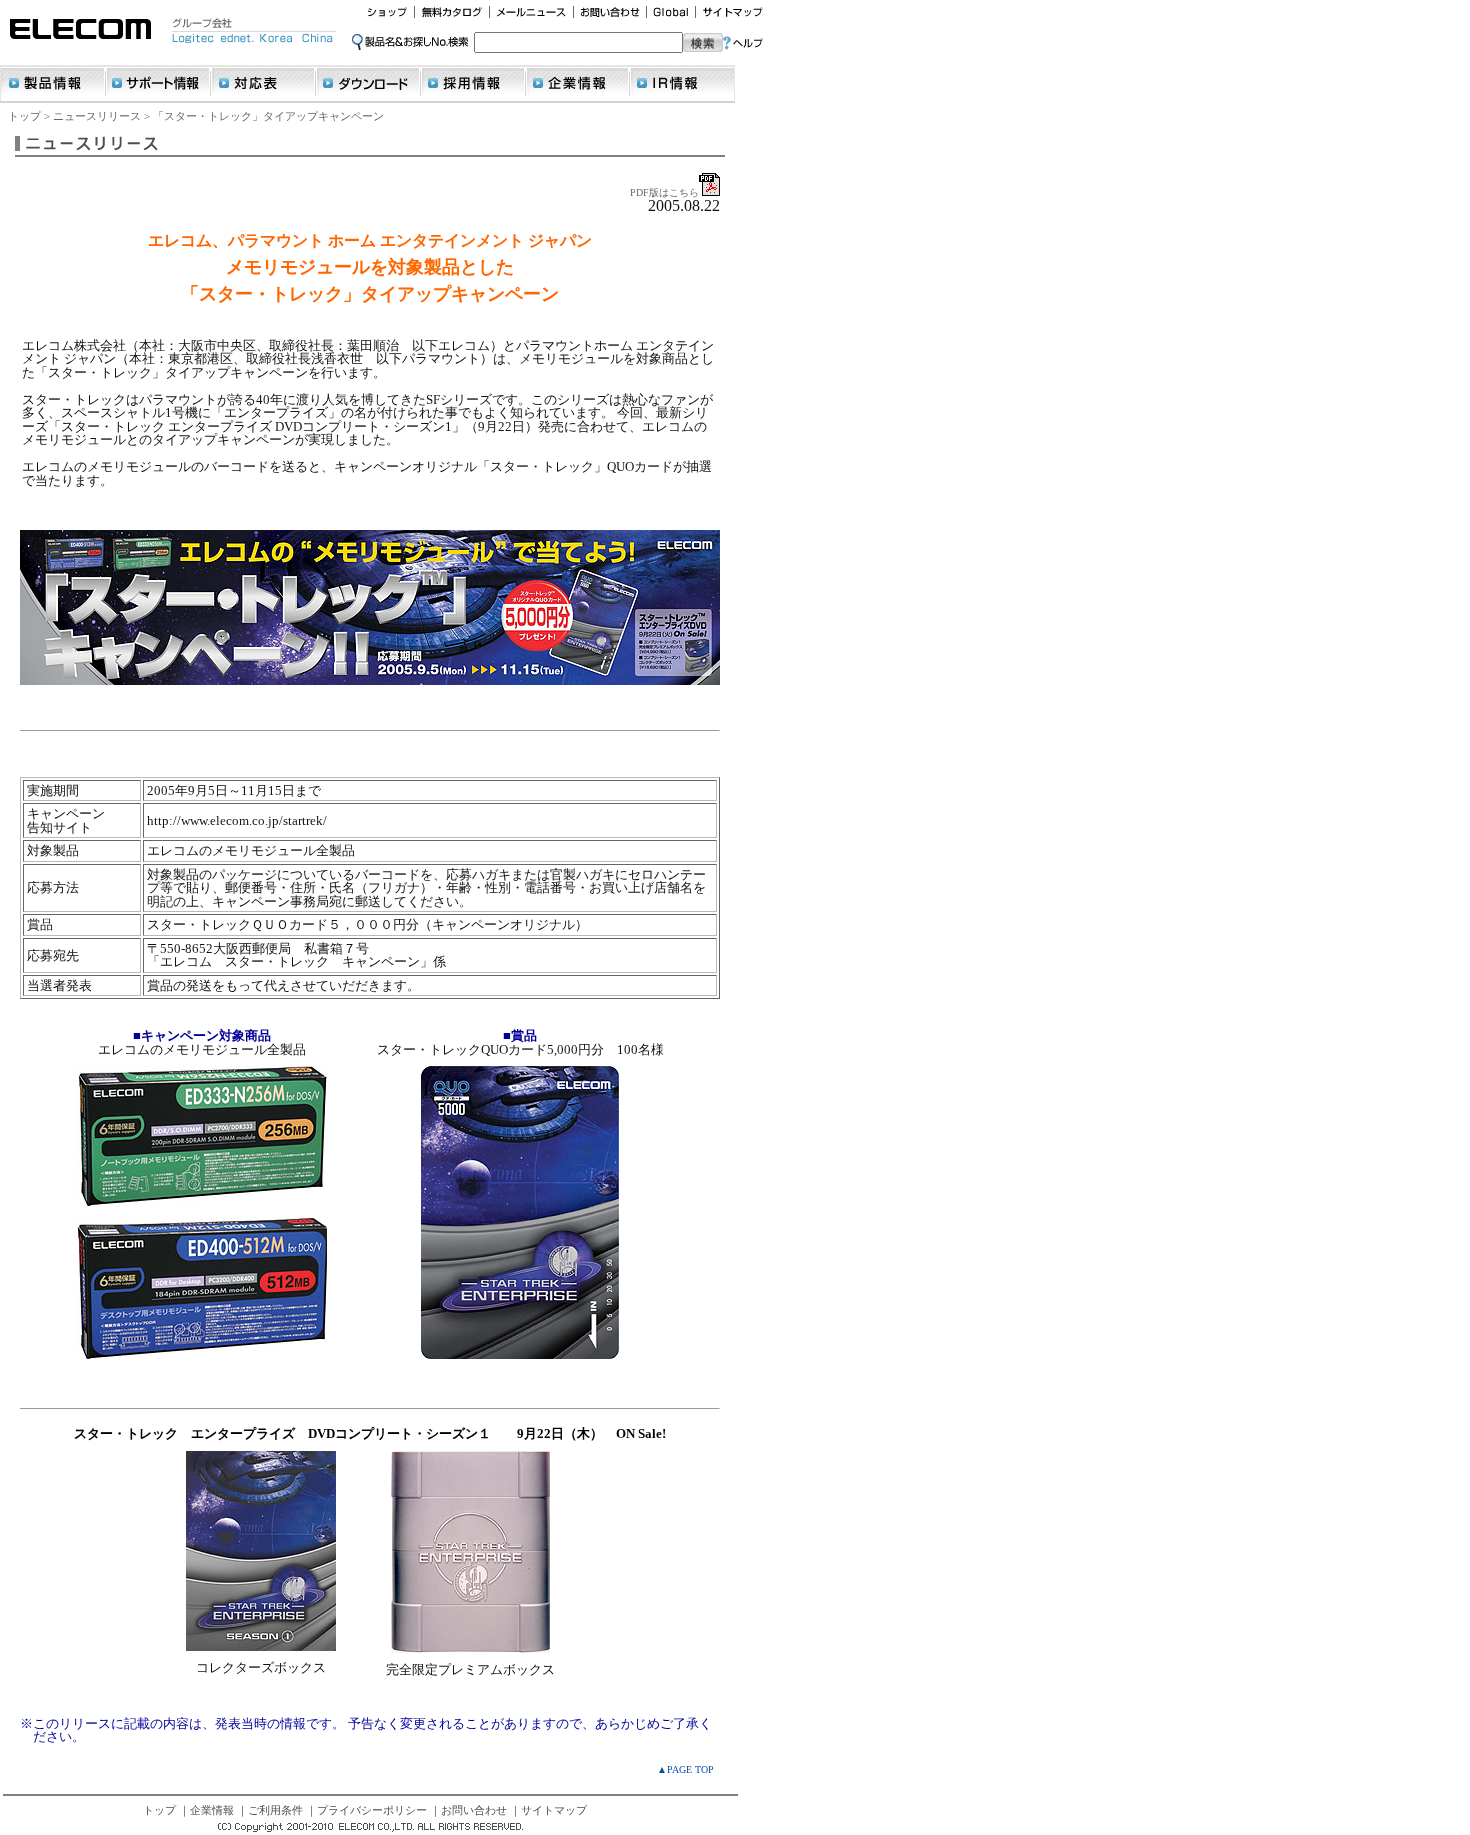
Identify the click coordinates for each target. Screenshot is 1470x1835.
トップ (24, 116)
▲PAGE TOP (685, 1769)
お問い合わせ (474, 1810)
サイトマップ (554, 1810)
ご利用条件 (275, 1810)
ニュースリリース (97, 116)
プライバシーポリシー (372, 1810)
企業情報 (212, 1810)
